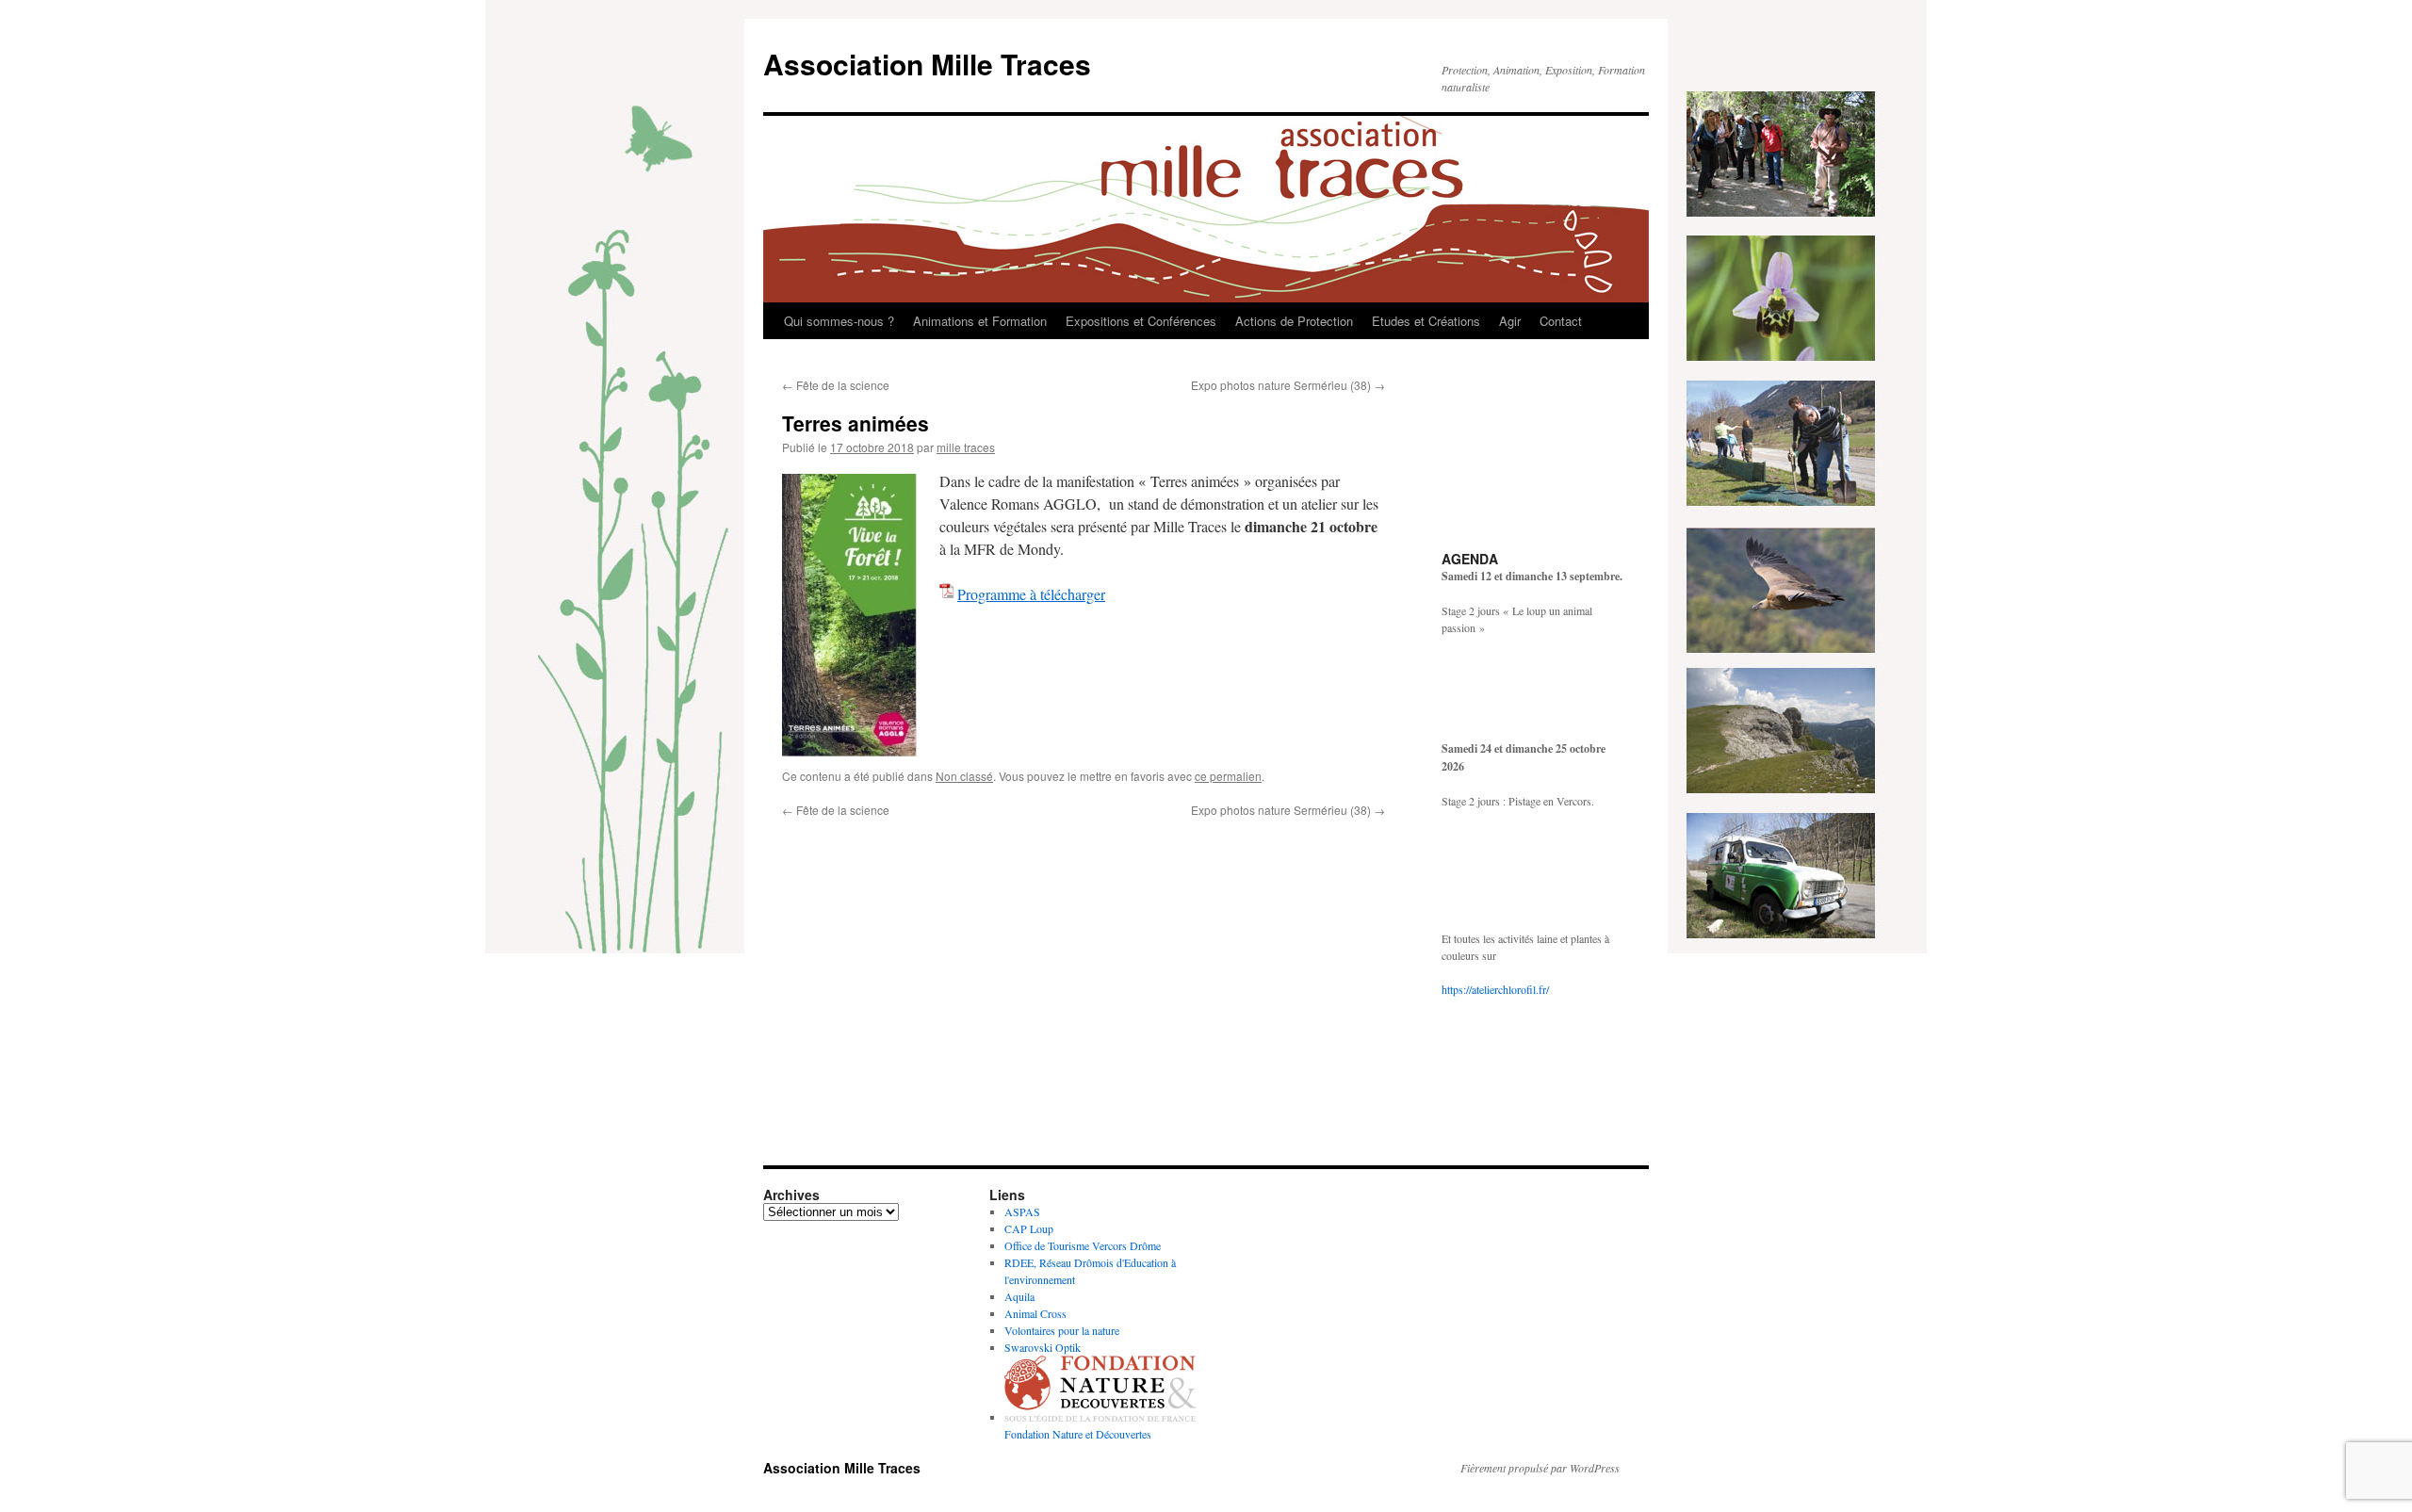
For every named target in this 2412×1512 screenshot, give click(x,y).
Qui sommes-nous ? (839, 321)
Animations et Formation (980, 321)
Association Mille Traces (927, 64)
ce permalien (1228, 776)
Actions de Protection (1294, 321)
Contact (1561, 321)
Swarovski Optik (1043, 1347)
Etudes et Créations (1426, 321)
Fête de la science (836, 385)
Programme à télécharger (1031, 594)
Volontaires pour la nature (1062, 1330)
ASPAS (1022, 1211)
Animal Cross (1035, 1313)
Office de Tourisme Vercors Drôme (1083, 1245)
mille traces (966, 447)
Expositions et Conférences (1141, 321)
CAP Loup (1029, 1228)
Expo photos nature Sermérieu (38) (1288, 385)
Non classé (964, 776)
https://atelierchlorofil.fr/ (1495, 989)
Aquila (1019, 1296)
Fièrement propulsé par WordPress (1540, 1468)
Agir (1510, 321)
